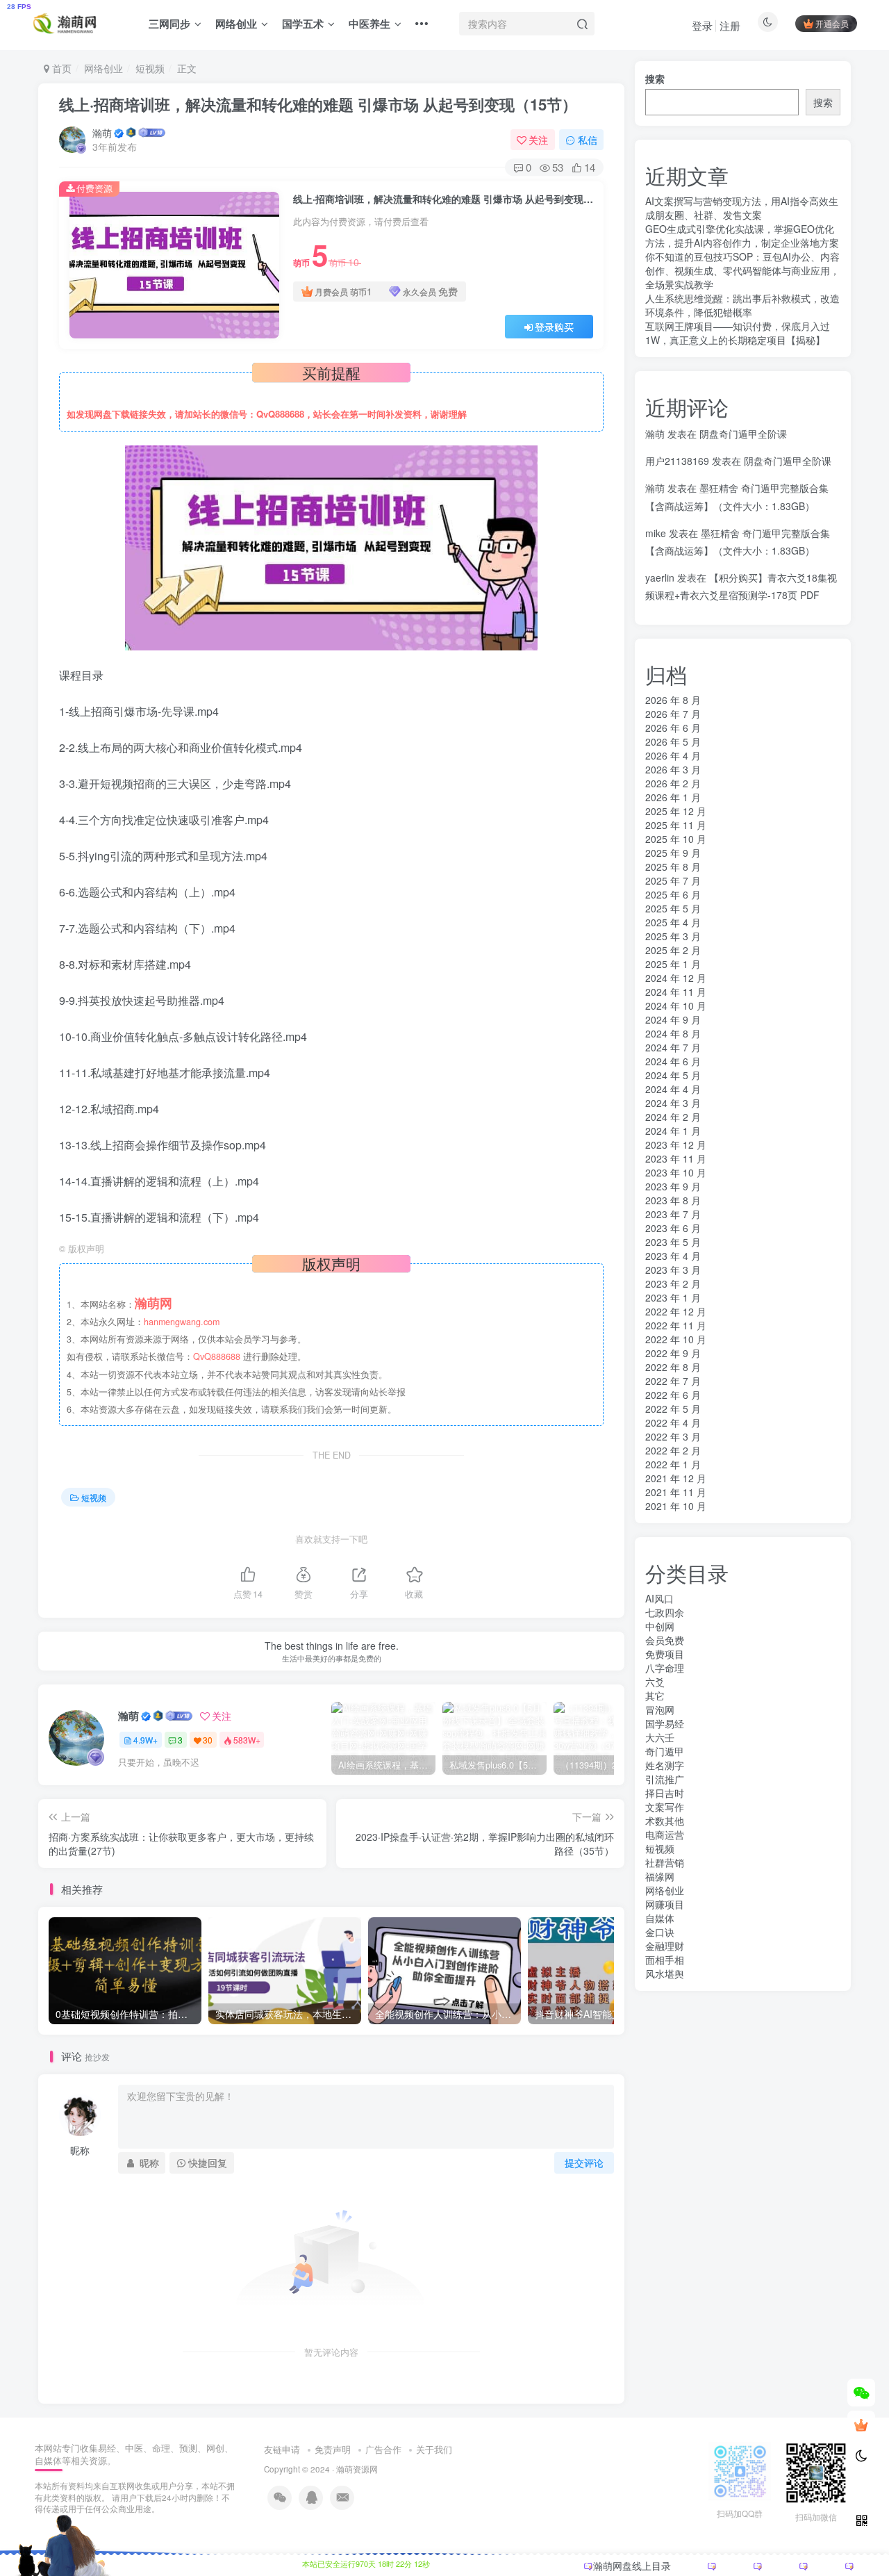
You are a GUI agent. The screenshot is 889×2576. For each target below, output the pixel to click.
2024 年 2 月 (673, 1117)
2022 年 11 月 (676, 1325)
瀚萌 (102, 133)
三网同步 (169, 24)
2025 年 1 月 (673, 964)
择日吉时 (665, 1793)
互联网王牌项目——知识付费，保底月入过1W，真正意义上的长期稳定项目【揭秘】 (738, 333)
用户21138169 (677, 461)
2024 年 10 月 (676, 1006)
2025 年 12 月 (676, 811)
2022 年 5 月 (673, 1409)
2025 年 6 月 (673, 894)
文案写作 (665, 1807)
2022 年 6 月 (673, 1395)
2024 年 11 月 (676, 992)
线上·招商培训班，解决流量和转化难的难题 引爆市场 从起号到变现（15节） (318, 104)
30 (208, 1740)
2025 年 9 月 (673, 853)
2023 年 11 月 (676, 1158)
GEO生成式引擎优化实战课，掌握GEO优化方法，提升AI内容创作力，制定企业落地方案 (742, 236)
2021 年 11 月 (676, 1492)
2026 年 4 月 (673, 755)
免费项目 (665, 1654)
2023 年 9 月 (673, 1186)
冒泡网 (660, 1709)
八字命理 (665, 1668)
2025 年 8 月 (673, 867)
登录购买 (554, 327)
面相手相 (665, 1960)
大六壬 (660, 1737)
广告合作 (383, 2449)
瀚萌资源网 (357, 2469)
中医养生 (369, 24)
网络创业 (236, 24)
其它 (655, 1696)
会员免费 (665, 1640)
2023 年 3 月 (673, 1270)
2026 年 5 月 (673, 741)
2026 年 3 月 (673, 769)
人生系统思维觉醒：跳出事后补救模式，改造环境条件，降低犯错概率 (742, 305)
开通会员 (832, 23)
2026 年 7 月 (673, 714)
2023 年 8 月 (673, 1200)
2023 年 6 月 (673, 1228)
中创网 (660, 1626)
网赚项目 (665, 1904)
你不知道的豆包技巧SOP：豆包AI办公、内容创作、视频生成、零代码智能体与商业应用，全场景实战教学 (742, 270)
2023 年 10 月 (676, 1172)
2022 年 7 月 (673, 1381)
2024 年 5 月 (673, 1075)
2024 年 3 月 (673, 1103)
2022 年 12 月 (676, 1311)
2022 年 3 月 (673, 1436)
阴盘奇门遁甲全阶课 (743, 434)
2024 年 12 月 (676, 978)
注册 (730, 25)
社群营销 (665, 1862)
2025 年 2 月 (673, 950)
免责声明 (333, 2449)
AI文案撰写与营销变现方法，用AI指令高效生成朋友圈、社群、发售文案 (742, 208)
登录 (702, 25)
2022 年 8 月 (673, 1367)
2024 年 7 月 (673, 1047)
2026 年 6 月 (673, 728)
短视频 (150, 68)
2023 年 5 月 (673, 1242)
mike (656, 533)
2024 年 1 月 (673, 1131)
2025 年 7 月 (673, 880)
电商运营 (665, 1835)
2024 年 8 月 (673, 1033)
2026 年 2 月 (673, 783)
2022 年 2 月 (673, 1450)
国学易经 (665, 1723)
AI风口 (659, 1598)
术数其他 (665, 1821)
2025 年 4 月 (673, 922)
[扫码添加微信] (861, 2393)
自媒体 (660, 1918)
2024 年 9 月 (673, 1019)
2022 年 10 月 (676, 1339)
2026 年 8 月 (673, 700)
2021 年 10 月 (676, 1506)
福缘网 (660, 1876)
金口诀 (660, 1932)
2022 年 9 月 (673, 1353)
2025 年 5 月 (673, 908)
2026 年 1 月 (673, 797)
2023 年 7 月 (673, 1214)
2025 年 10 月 (676, 839)
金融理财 (665, 1946)
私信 (588, 140)
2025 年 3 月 (673, 936)
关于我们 (434, 2449)
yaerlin (660, 577)
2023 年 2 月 (673, 1283)
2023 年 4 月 (673, 1256)
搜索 (655, 79)
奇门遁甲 (665, 1751)
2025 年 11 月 (676, 825)
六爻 (655, 1682)
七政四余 (665, 1612)
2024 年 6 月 (673, 1061)
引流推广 (665, 1779)
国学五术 (303, 24)
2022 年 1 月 (673, 1464)
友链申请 (282, 2449)
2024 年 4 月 (673, 1089)
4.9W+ (146, 1740)
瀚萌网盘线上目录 (632, 2566)
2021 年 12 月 (676, 1478)
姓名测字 (665, 1765)
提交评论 (584, 2163)
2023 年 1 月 (673, 1297)
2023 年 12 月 (676, 1145)
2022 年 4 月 (673, 1422)
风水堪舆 (665, 1974)
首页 (60, 68)
